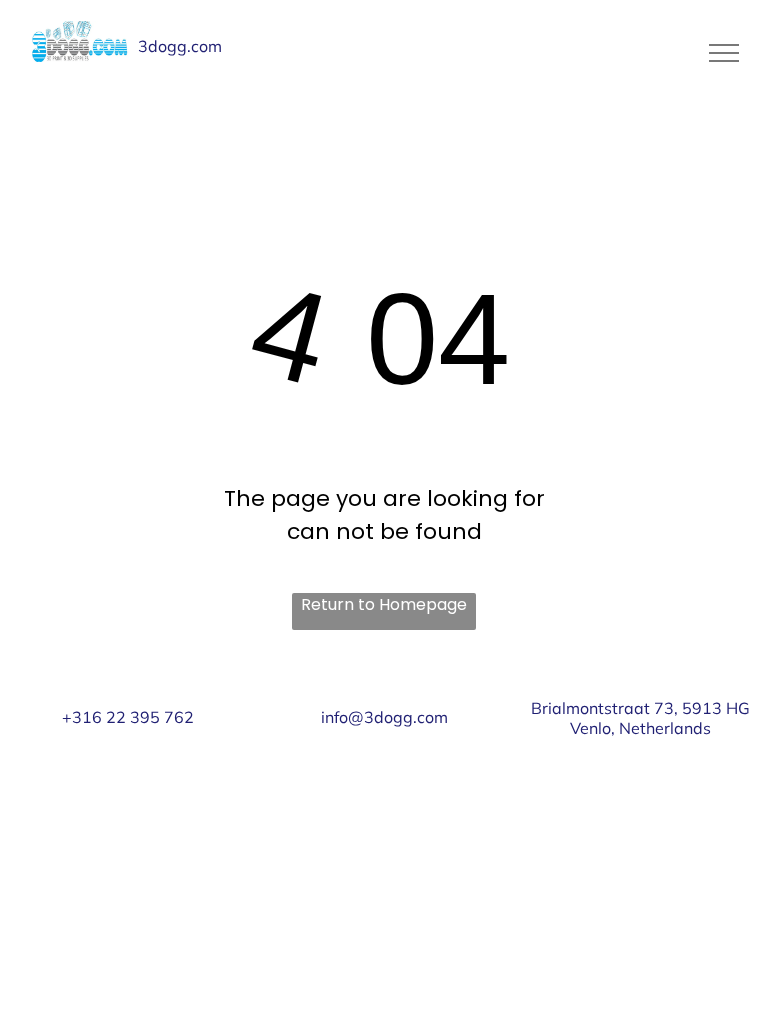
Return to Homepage (384, 604)
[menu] (724, 53)
